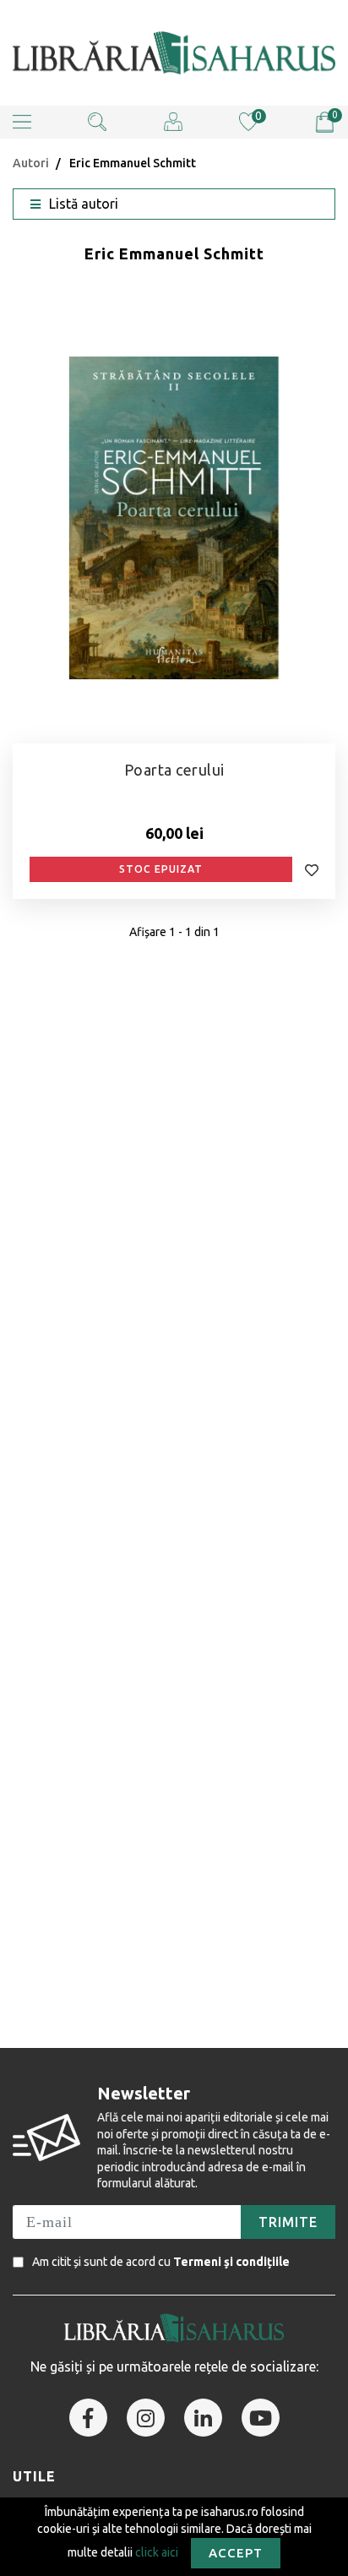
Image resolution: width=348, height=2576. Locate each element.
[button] (22, 122)
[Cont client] (173, 121)
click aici (157, 2551)
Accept (236, 2553)
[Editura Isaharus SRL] (174, 53)
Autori (31, 163)
